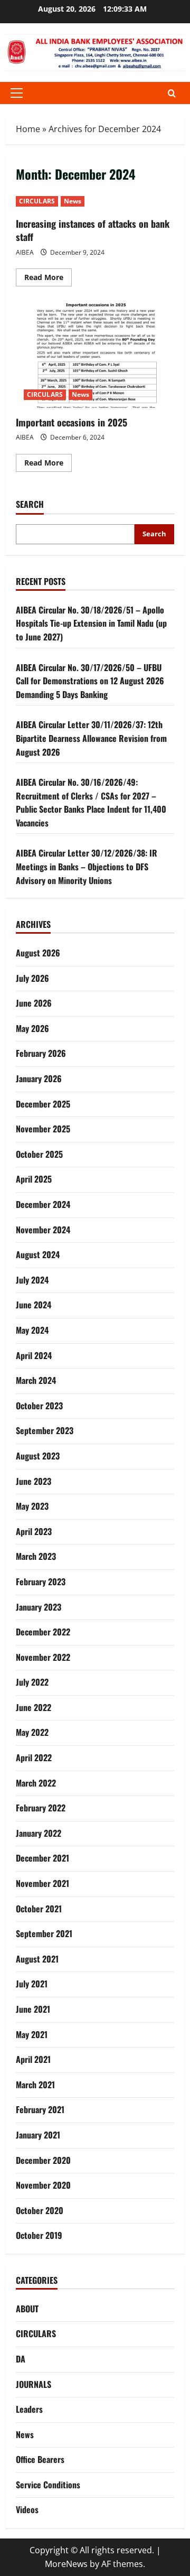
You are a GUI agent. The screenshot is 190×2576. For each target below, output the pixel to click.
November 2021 (42, 1883)
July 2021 (32, 1984)
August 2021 (37, 1959)
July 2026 (32, 978)
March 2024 (36, 1380)
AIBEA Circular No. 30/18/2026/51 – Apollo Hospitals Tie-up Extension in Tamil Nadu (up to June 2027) (91, 623)
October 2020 (40, 2210)
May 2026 (32, 1028)
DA (21, 2359)
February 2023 (41, 1582)
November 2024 (43, 1230)
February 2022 (41, 1808)
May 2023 (32, 1506)
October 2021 (39, 1909)
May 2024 (32, 1330)
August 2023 (38, 1456)
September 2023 (45, 1430)
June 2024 (34, 1305)
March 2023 (36, 1556)
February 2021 (40, 2109)
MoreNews (66, 2564)
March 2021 (35, 2085)
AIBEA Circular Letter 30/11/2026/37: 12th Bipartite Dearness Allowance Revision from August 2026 (91, 738)
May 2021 (32, 2034)
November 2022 (43, 1657)
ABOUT (27, 2309)
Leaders (29, 2409)
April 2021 (33, 2059)
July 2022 (32, 1682)
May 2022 (32, 1732)
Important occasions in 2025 (95, 355)
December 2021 (42, 1858)
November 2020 (43, 2185)
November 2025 (43, 1129)
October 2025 (39, 1154)
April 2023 (34, 1531)
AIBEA (25, 252)
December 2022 (43, 1632)
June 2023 (34, 1481)
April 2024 (34, 1355)
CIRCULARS (37, 201)
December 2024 (43, 1204)
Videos (27, 2509)
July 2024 (32, 1280)
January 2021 (38, 2135)
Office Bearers (40, 2459)
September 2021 (44, 1933)
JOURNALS (34, 2384)
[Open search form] (172, 93)
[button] (17, 93)
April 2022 (34, 1757)
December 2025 (43, 1104)
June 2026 (34, 1003)
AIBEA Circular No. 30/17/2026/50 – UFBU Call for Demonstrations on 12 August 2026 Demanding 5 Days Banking (90, 681)
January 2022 (39, 1833)
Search (30, 504)
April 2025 (34, 1179)
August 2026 (38, 953)
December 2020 (43, 2160)
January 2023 (39, 1607)
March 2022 (36, 1783)
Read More (48, 279)
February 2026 (41, 1053)
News (73, 201)
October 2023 (39, 1406)
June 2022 (34, 1707)
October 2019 (39, 2235)
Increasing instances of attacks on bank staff (93, 230)
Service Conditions (48, 2485)
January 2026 (39, 1078)
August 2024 (38, 1254)
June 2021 (33, 2009)
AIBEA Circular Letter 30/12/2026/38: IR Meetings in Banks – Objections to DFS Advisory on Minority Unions (87, 866)
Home (28, 129)
